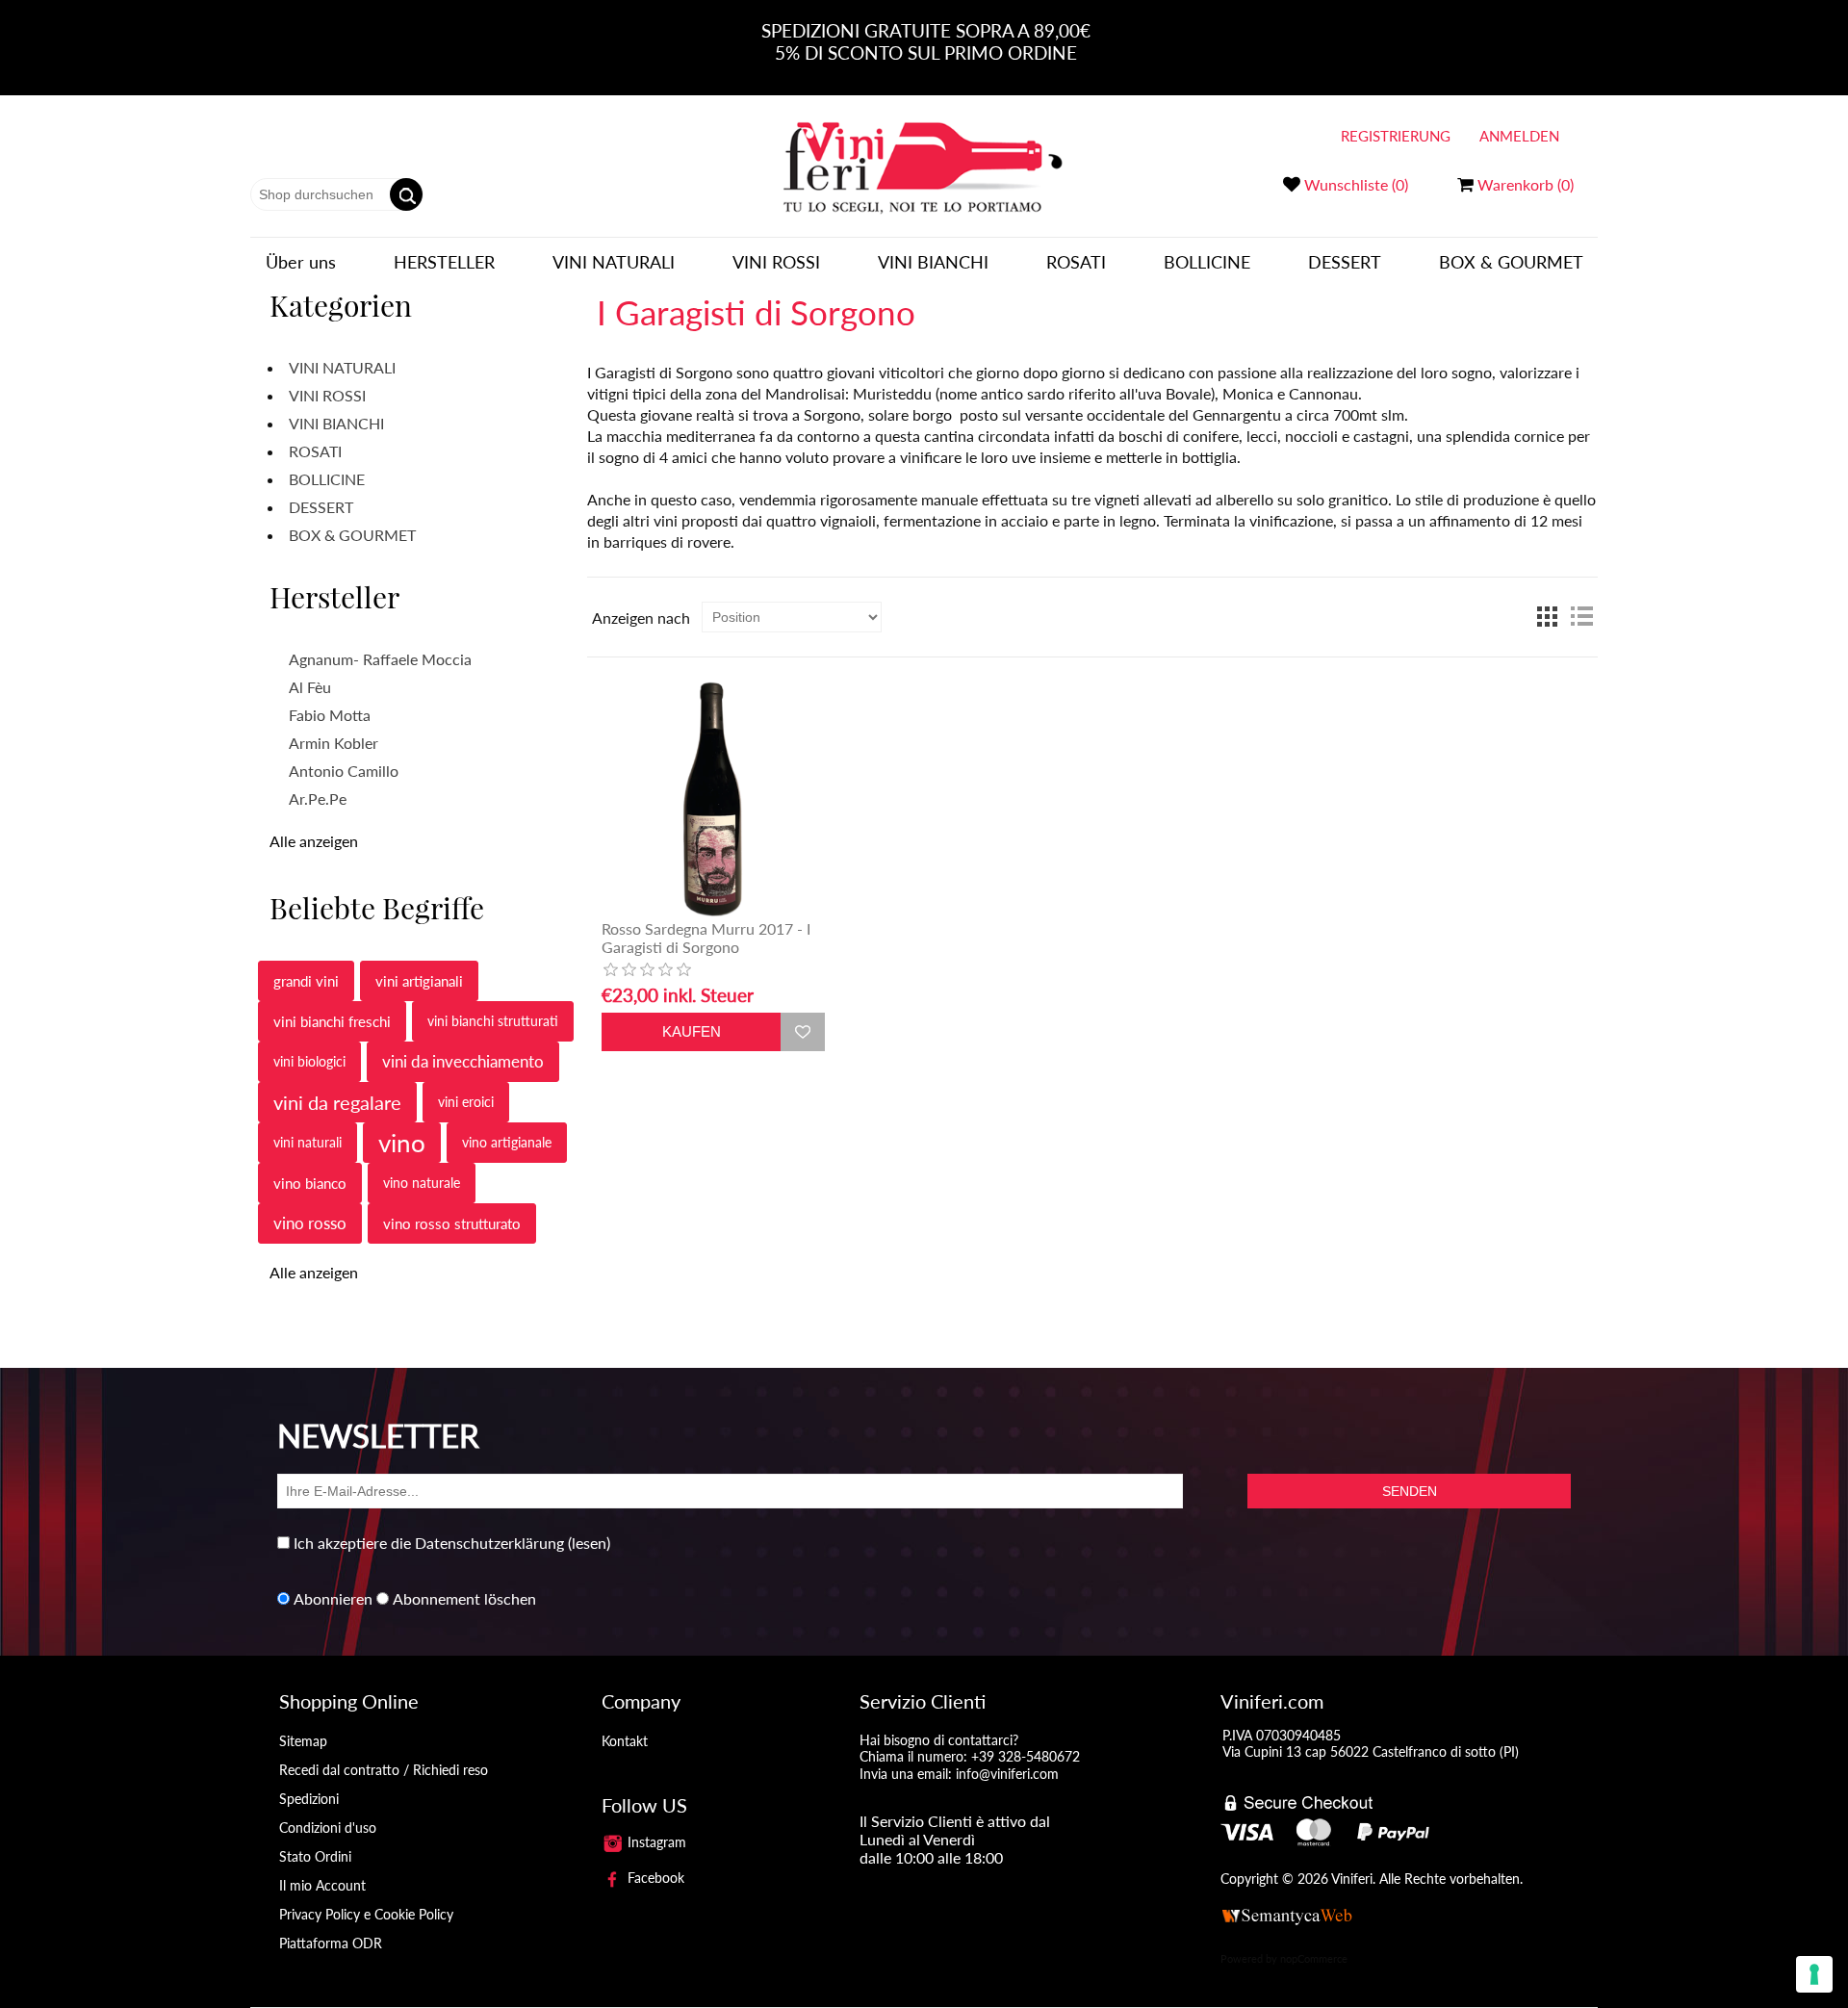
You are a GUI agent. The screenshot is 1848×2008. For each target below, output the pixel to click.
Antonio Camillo (344, 771)
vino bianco (310, 1183)
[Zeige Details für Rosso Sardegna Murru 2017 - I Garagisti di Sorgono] (713, 798)
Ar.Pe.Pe (318, 798)
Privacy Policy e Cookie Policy (366, 1914)
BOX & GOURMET (1511, 262)
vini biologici (309, 1061)
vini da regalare (337, 1102)
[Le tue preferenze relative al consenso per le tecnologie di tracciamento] (1814, 1974)
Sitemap (303, 1741)
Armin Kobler (334, 743)
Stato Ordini (315, 1856)
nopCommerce (1314, 1958)
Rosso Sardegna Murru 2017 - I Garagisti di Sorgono (706, 938)
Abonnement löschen (464, 1598)
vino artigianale (507, 1142)
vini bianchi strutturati (493, 1021)
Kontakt (625, 1741)
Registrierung (1396, 136)
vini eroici (466, 1102)
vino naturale (422, 1183)
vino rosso (310, 1223)
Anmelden (1519, 136)
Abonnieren (333, 1598)
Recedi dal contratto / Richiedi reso (384, 1770)
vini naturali (308, 1142)
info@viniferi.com (1007, 1774)
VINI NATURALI (614, 262)
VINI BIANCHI (933, 262)
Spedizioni (309, 1799)
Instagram (655, 1842)
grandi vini (306, 981)
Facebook (654, 1878)
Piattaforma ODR (331, 1943)
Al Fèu (310, 687)
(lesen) (589, 1543)
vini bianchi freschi (332, 1021)
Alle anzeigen (314, 841)
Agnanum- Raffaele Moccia (380, 659)
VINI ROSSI (776, 262)
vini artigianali (419, 981)
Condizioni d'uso (328, 1828)
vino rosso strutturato (452, 1223)
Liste (1581, 617)
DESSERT (1345, 262)
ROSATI (1076, 262)
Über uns (301, 262)
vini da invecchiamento (463, 1061)
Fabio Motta (330, 715)
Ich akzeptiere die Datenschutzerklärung (429, 1543)
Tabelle (1547, 617)
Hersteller (444, 262)
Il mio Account (322, 1885)
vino (402, 1143)
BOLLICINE (1207, 262)
